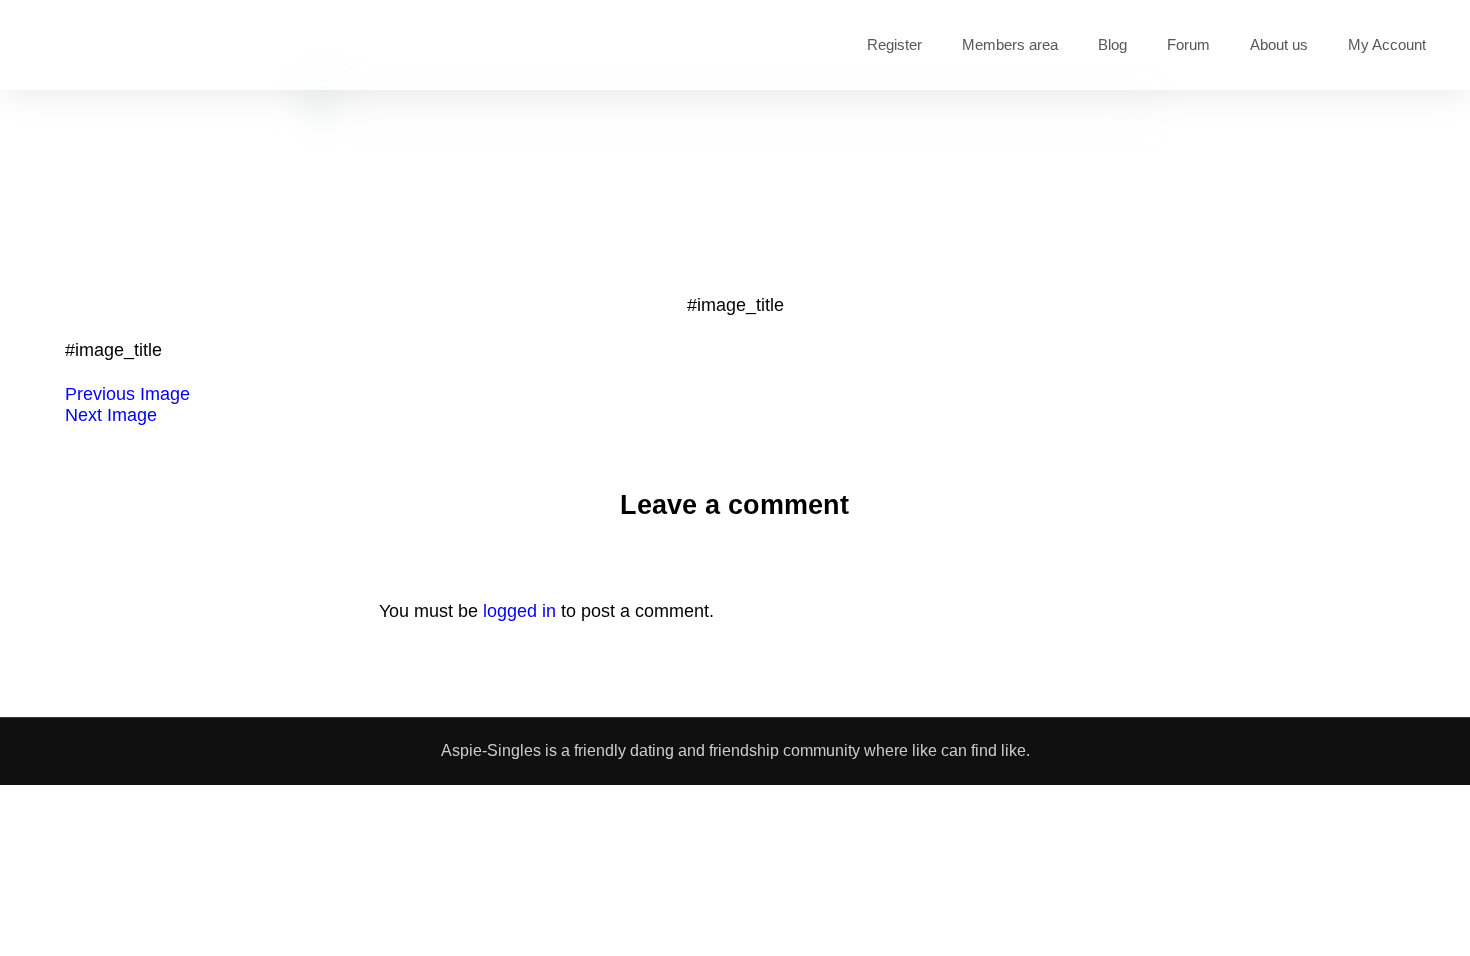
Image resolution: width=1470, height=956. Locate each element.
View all (960, 895)
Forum (1188, 44)
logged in (519, 611)
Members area (1010, 44)
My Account (1387, 44)
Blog (1112, 44)
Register (894, 44)
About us (1279, 44)
